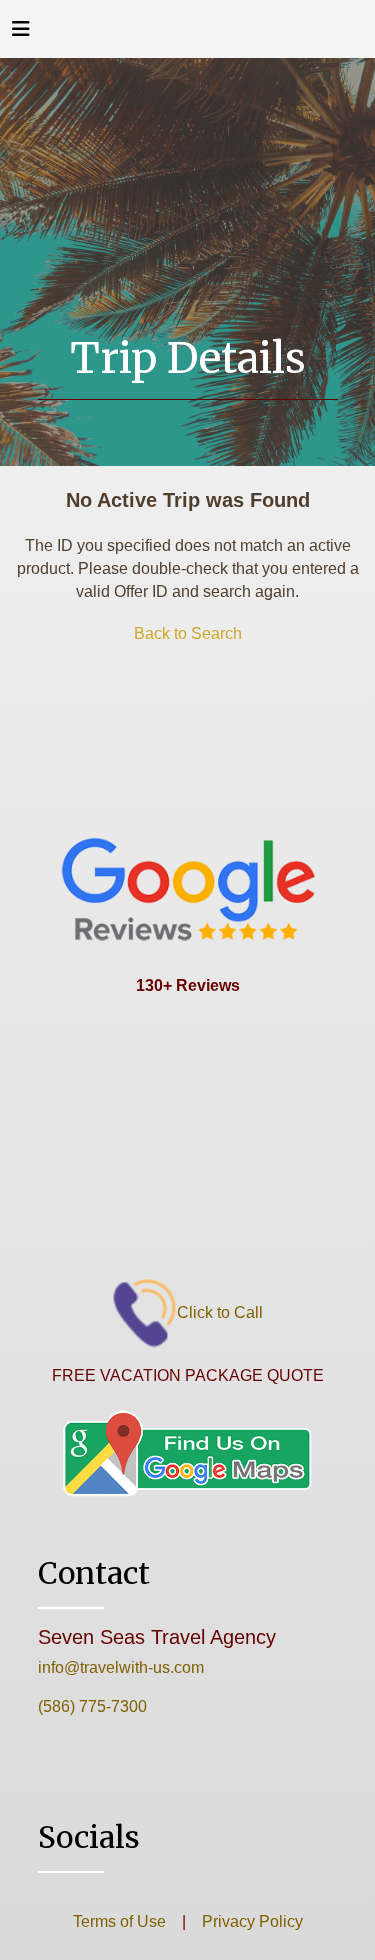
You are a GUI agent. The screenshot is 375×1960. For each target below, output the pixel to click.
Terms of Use (119, 1921)
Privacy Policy (250, 1921)
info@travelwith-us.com (121, 1667)
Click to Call (220, 1312)
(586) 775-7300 (92, 1706)
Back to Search (188, 633)
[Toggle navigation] (21, 34)
